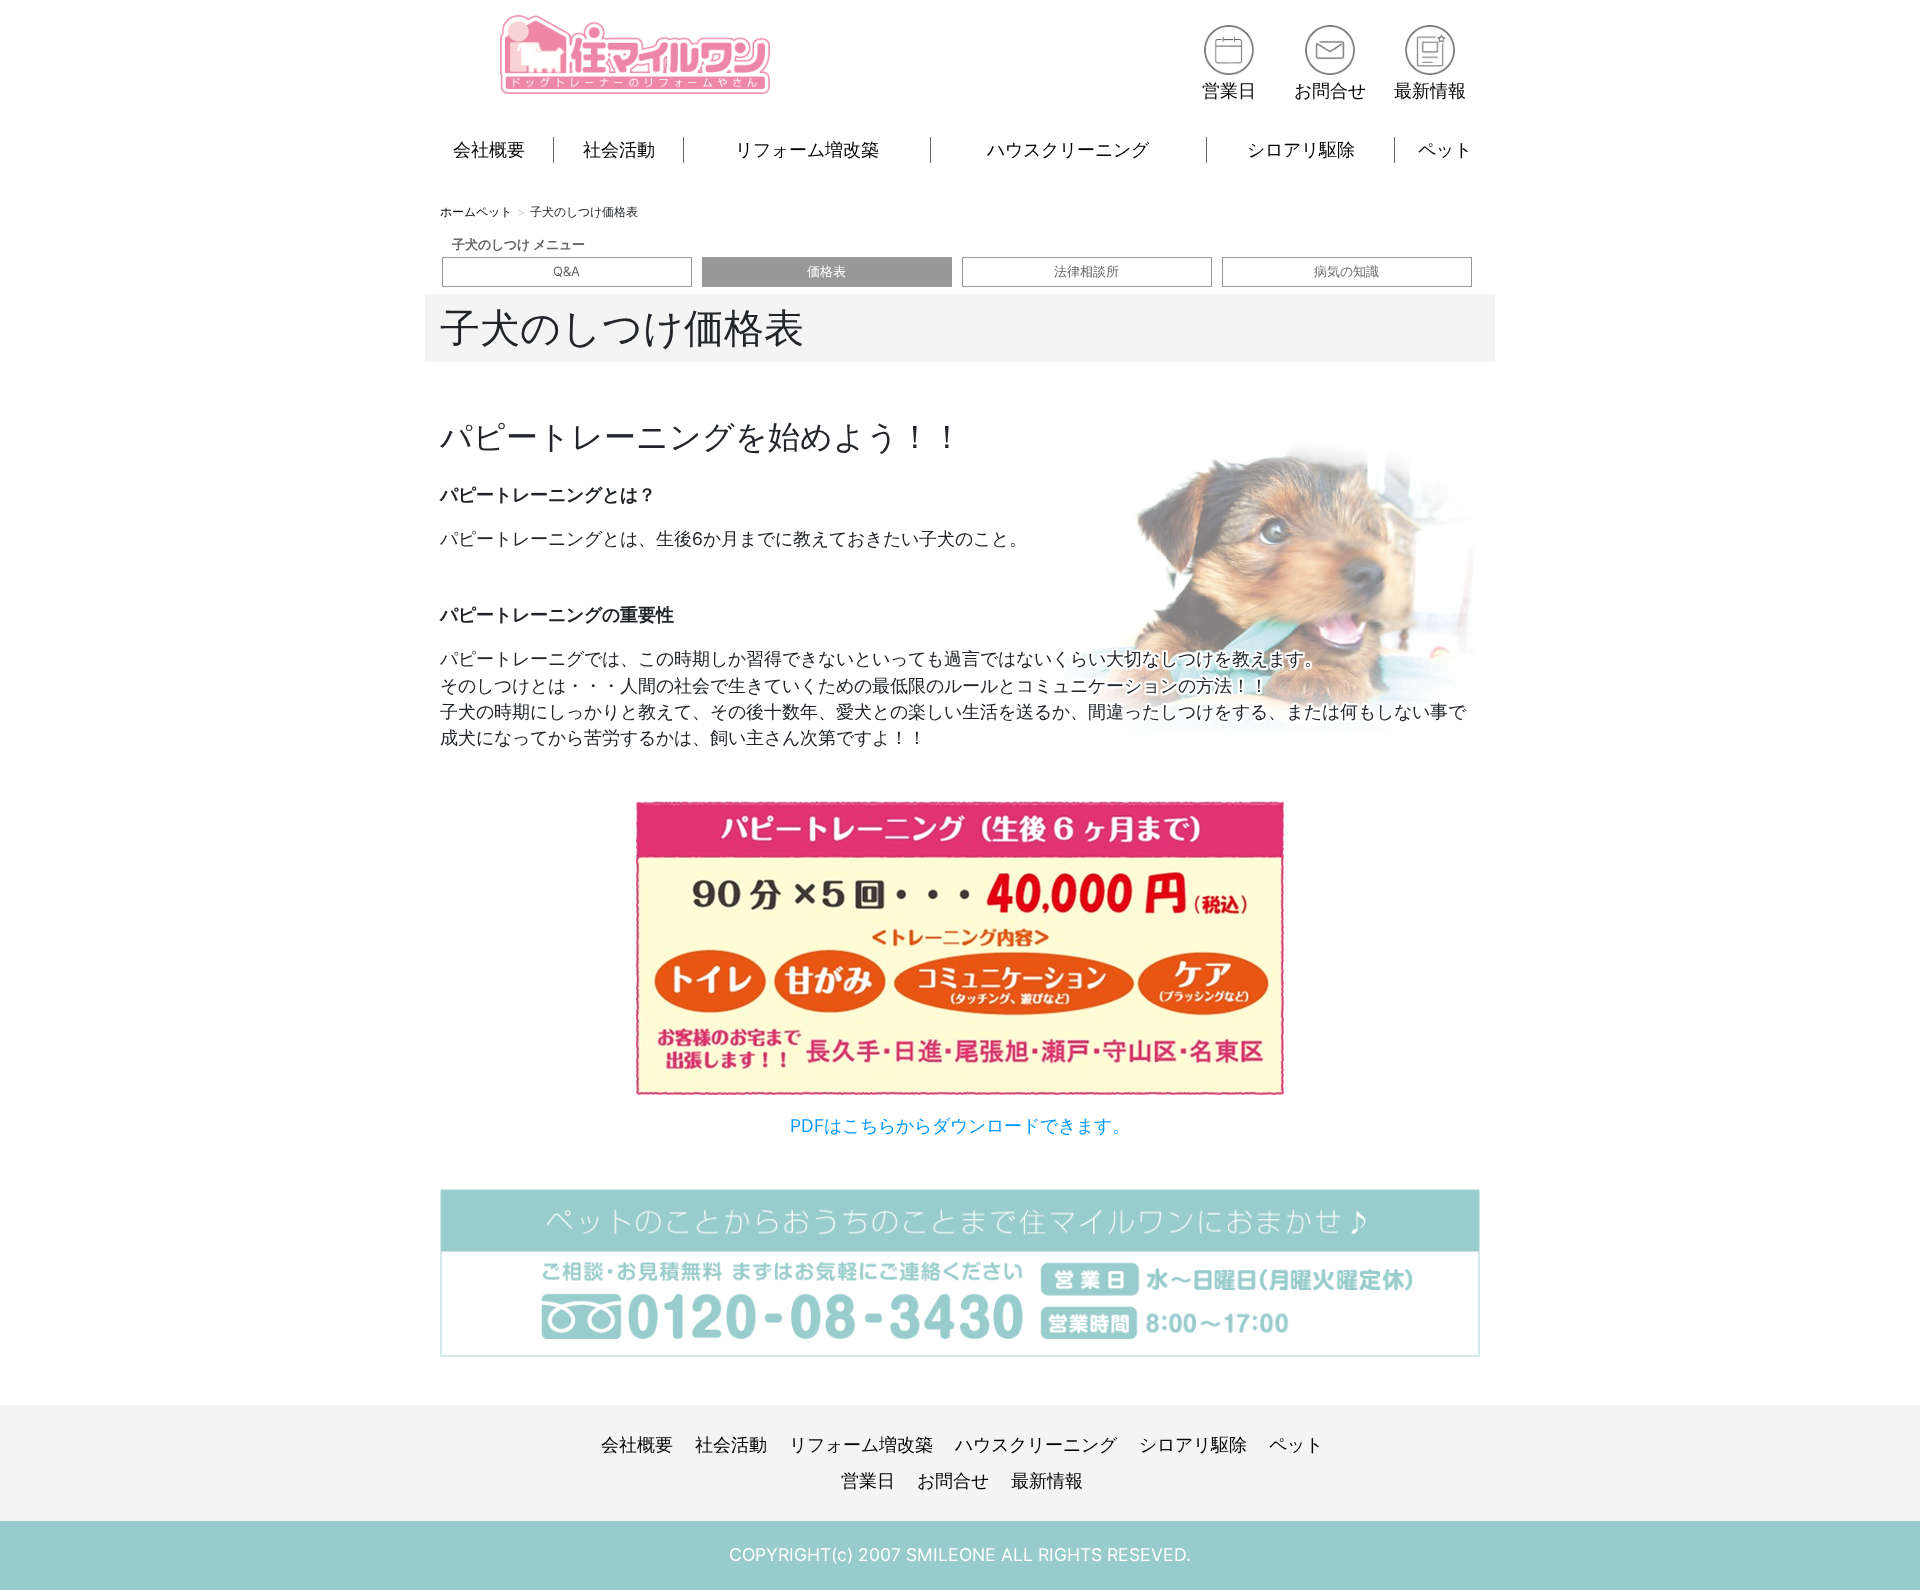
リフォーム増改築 (807, 149)
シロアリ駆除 (1301, 149)
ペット (1445, 149)
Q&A (566, 271)
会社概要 (489, 149)
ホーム (458, 211)
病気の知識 (1346, 271)
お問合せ (1330, 90)
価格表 (826, 271)
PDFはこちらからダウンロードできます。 (960, 1125)
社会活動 (619, 149)
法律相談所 (1086, 271)
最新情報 (1430, 90)
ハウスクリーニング (1068, 149)
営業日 (1229, 90)
